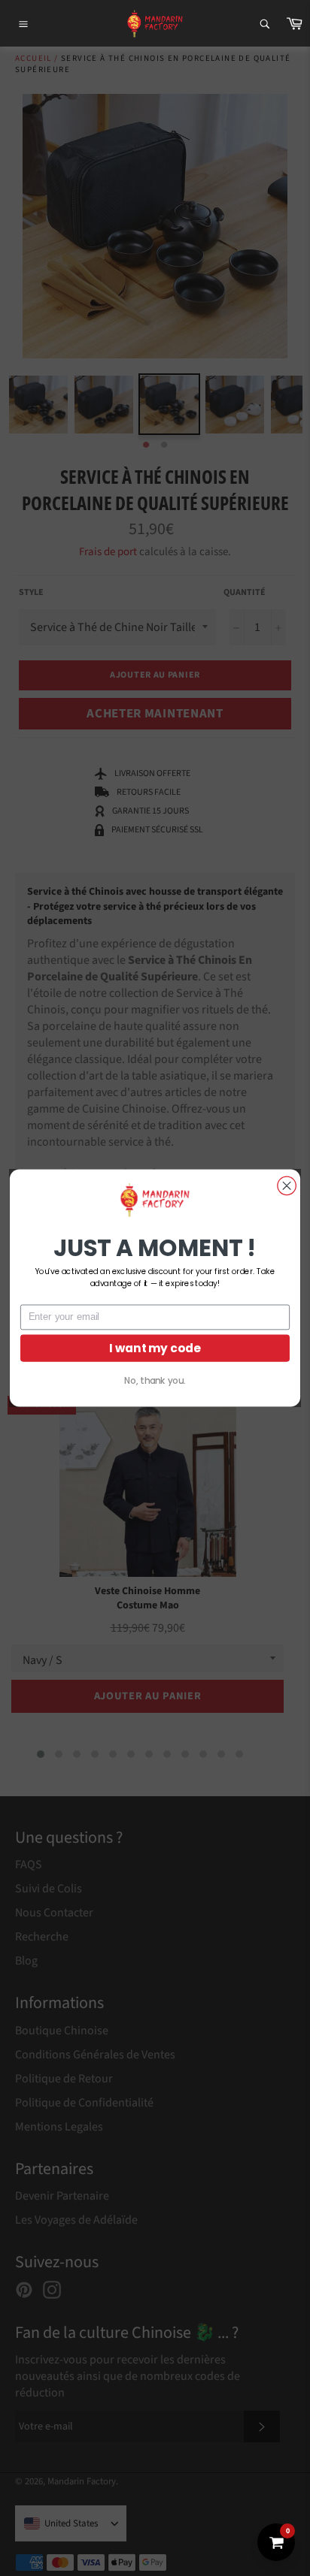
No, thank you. (155, 1381)
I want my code (155, 1348)
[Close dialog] (287, 1185)
